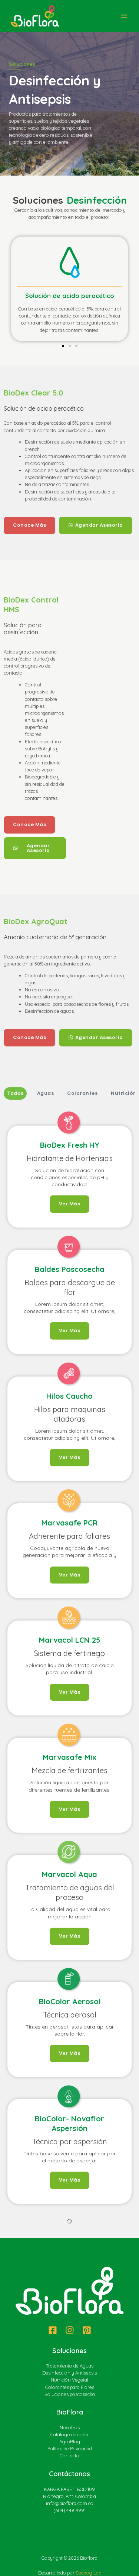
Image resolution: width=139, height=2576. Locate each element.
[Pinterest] (87, 2560)
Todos (15, 1093)
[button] (8, 284)
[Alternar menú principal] (124, 16)
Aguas (46, 1093)
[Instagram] (70, 2560)
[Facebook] (53, 2560)
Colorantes (82, 1093)
